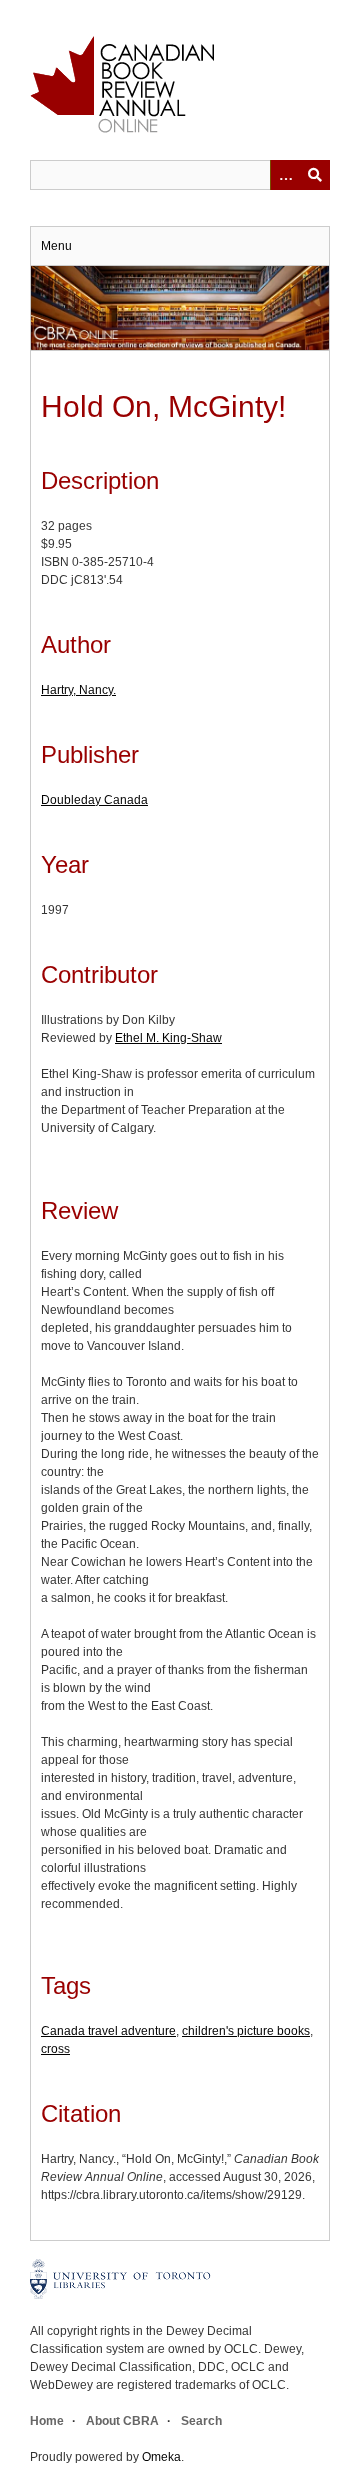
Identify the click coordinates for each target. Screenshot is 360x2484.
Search (201, 2421)
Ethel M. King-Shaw (168, 1038)
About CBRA (122, 2421)
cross (55, 2049)
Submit (315, 175)
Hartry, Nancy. (78, 690)
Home (47, 2421)
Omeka (161, 2457)
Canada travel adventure (108, 2031)
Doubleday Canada (94, 800)
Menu (56, 246)
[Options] (285, 175)
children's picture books (246, 2031)
